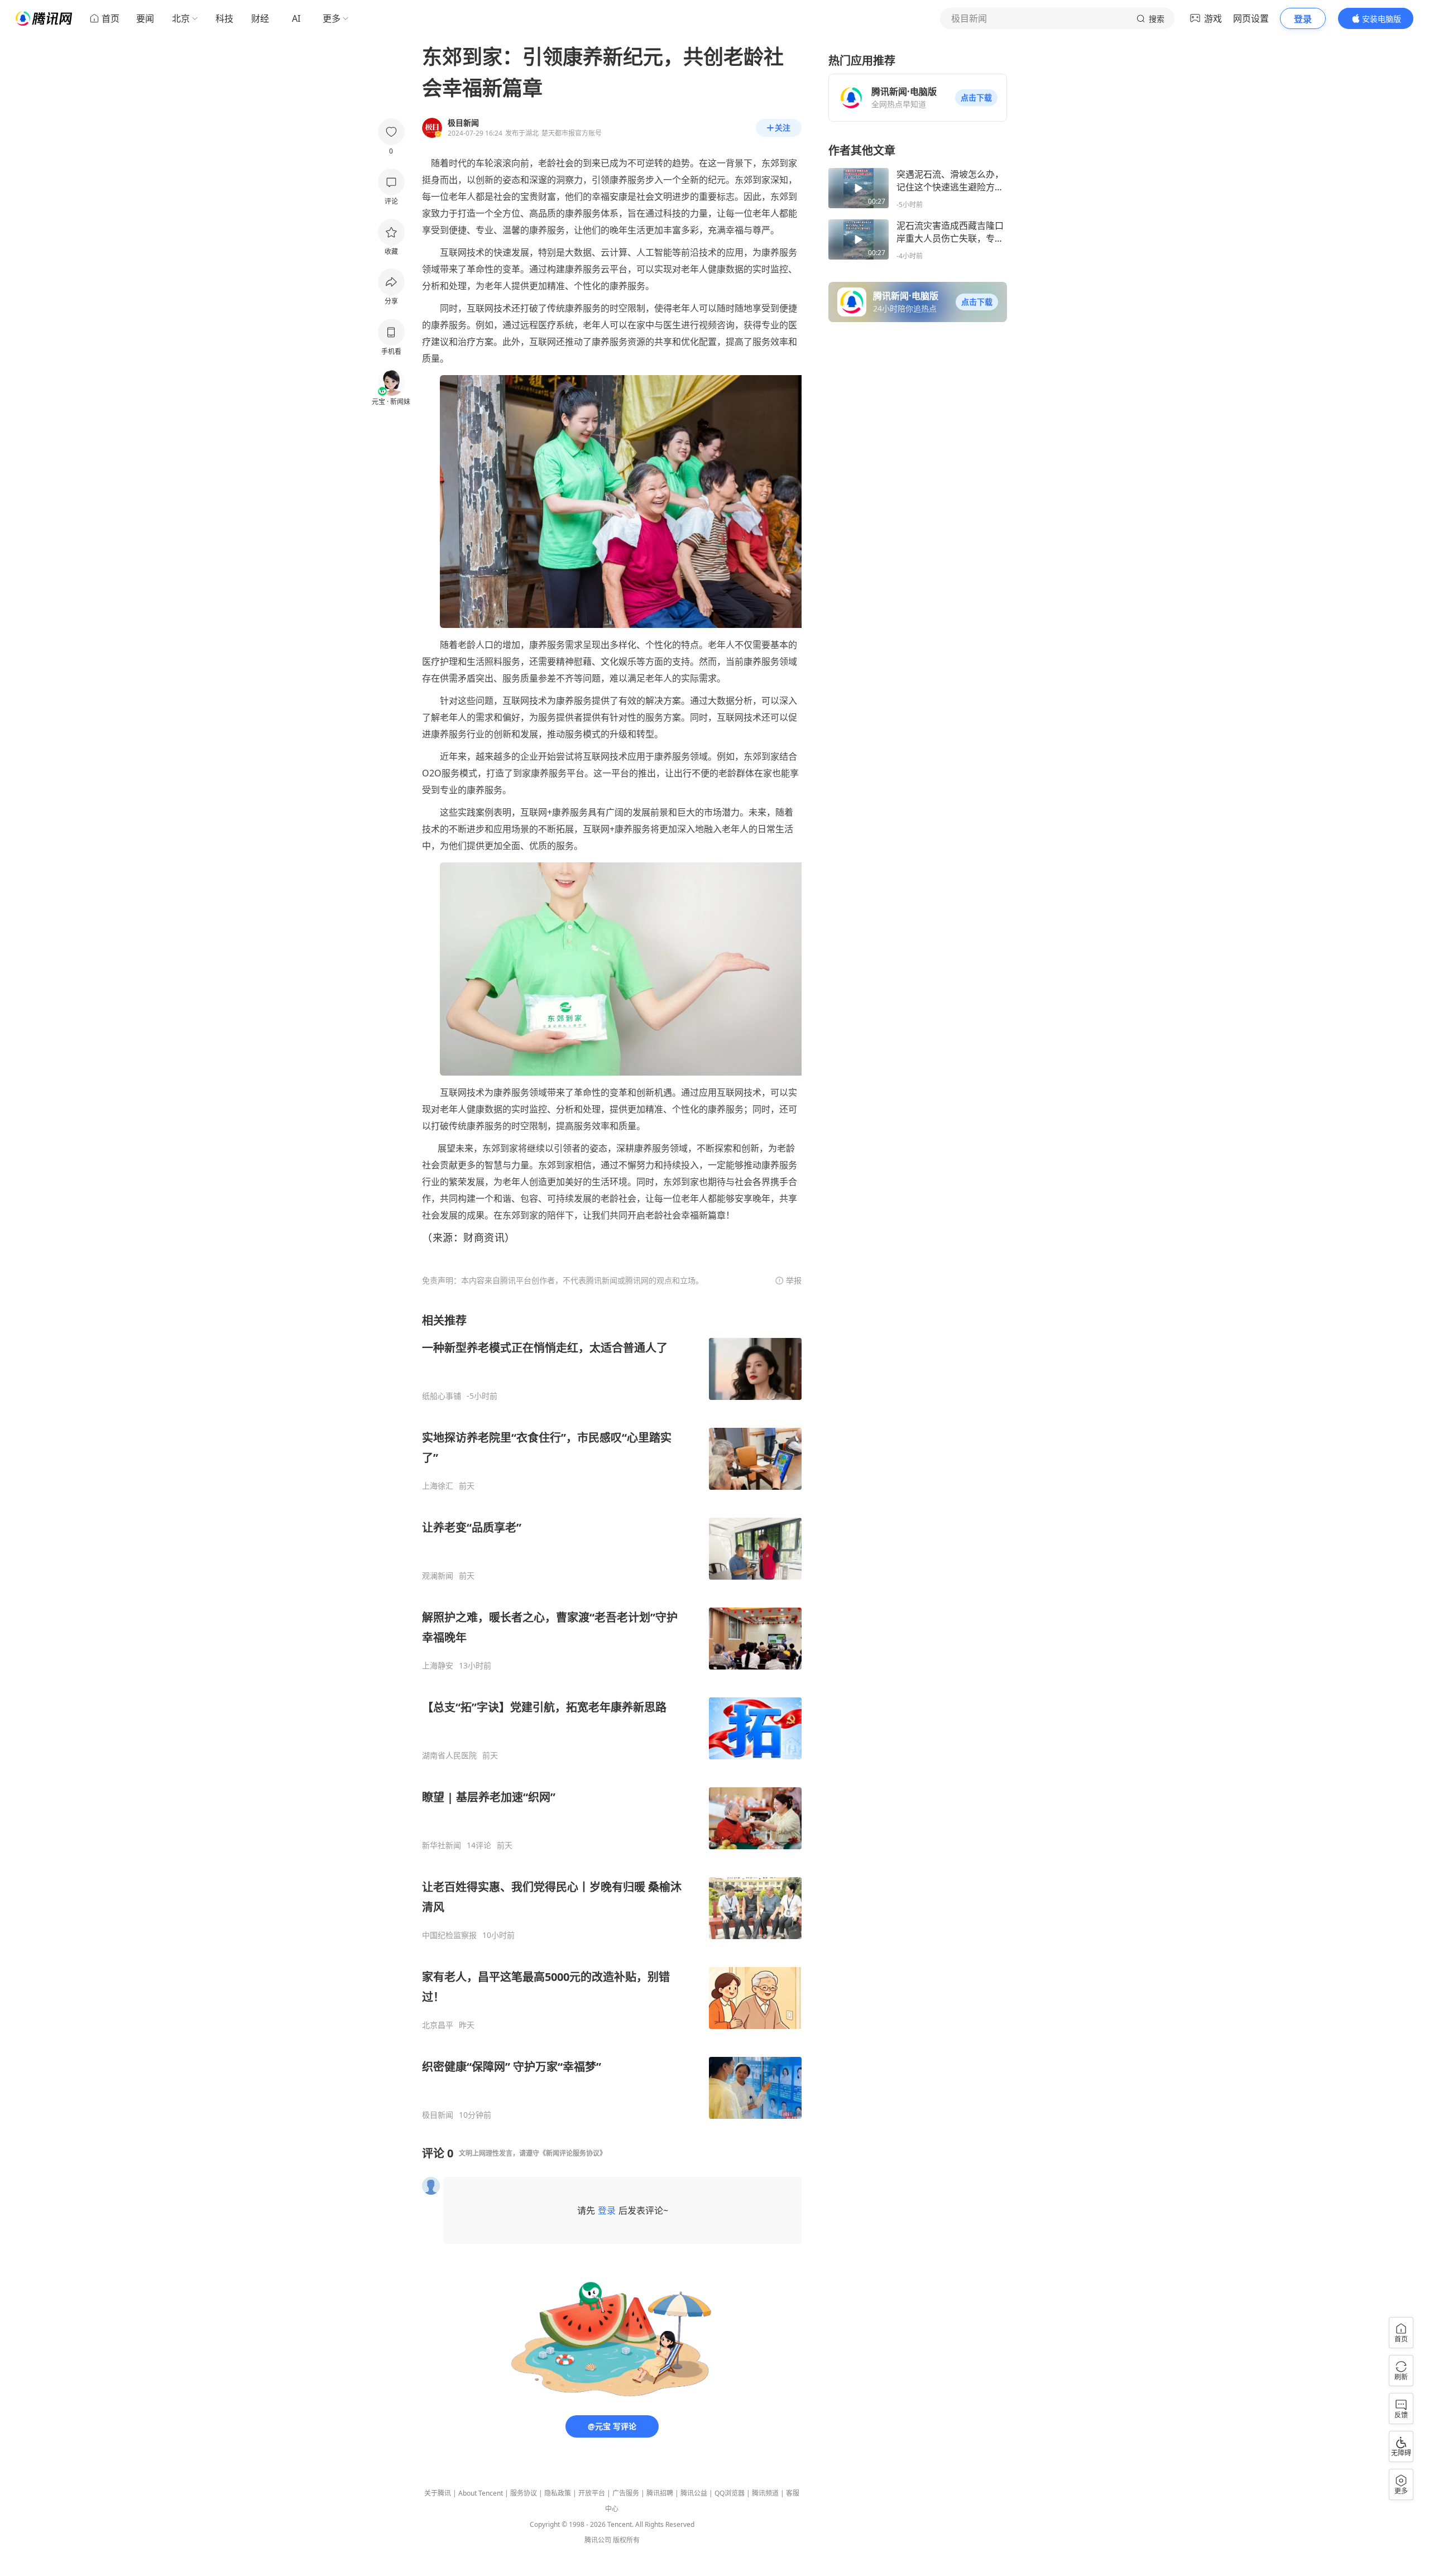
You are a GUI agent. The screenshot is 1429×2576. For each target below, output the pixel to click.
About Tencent (481, 2493)
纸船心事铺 (442, 1396)
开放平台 (592, 2493)
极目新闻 (438, 2115)
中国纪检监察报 (449, 1935)
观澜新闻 (438, 1576)
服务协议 (524, 2493)
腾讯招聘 (660, 2493)
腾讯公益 (694, 2493)
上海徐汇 (438, 1486)
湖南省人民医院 (449, 1755)
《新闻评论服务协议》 (573, 2153)
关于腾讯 (438, 2493)
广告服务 (626, 2493)
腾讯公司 (598, 2540)
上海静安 (438, 1666)
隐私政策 (558, 2493)
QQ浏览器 (730, 2493)
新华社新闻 (442, 1845)
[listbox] (612, 1716)
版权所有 (626, 2540)
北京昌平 (438, 2025)
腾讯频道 (765, 2493)
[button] (976, 98)
